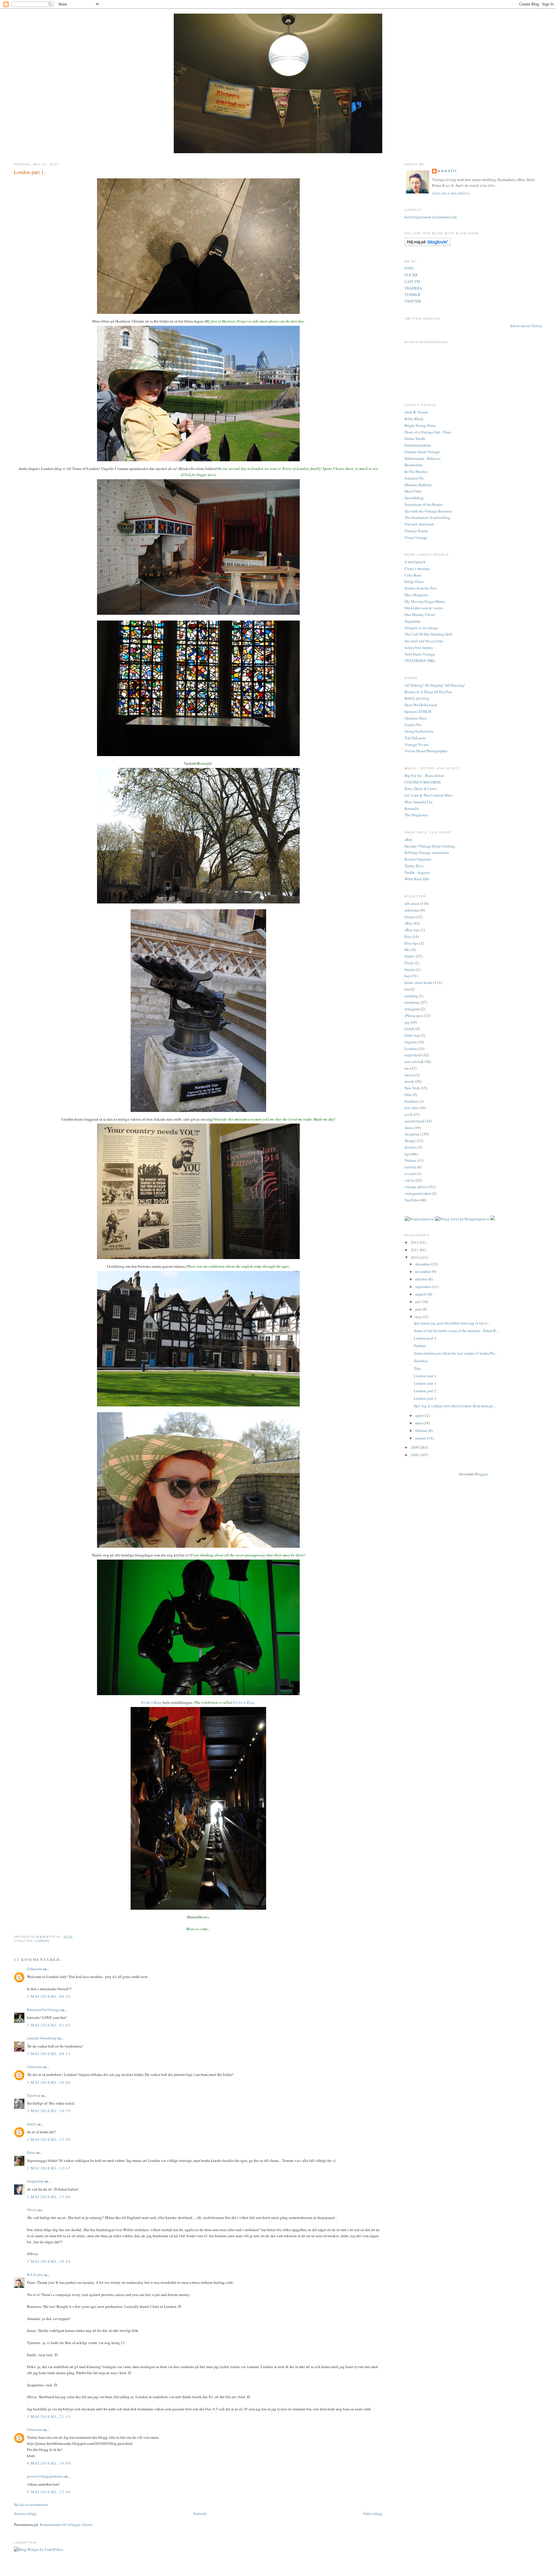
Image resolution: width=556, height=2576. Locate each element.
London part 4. (425, 1376)
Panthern (411, 1101)
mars (419, 1423)
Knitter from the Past (421, 588)
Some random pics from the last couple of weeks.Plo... (456, 1353)
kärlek (409, 1029)
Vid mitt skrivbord (419, 524)
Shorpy (410, 1141)
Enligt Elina (414, 581)
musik (409, 1081)
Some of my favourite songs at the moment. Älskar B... (456, 1331)
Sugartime (413, 621)
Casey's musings (417, 568)
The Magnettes (416, 815)
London (42, 1941)
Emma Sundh (415, 438)
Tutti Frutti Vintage (420, 654)
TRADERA (413, 288)
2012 (415, 1242)
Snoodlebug (414, 498)
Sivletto (411, 1147)
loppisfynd (413, 1055)
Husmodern (414, 465)
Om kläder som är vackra (424, 608)
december (423, 1264)
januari (421, 1438)
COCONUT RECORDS (423, 782)
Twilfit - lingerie (417, 872)
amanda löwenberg (42, 2038)
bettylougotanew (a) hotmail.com (431, 217)
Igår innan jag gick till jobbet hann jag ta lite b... (452, 1323)
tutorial (410, 1167)
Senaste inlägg (25, 2513)
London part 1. (425, 1398)
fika (407, 949)
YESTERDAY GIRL (420, 661)
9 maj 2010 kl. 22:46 (49, 2492)
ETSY (409, 268)
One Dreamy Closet (420, 614)
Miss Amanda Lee (419, 802)
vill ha (410, 1180)
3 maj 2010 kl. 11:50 (49, 2139)
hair (408, 976)
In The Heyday (416, 471)
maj (419, 1317)
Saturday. (421, 1361)
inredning (412, 1002)
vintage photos (416, 1187)
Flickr (409, 963)
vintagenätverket (418, 1193)
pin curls (411, 1108)
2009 (415, 1447)
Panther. (420, 1346)
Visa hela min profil (451, 194)
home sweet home (418, 983)
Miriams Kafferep (418, 485)
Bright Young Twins (420, 425)
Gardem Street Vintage (422, 452)
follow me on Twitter (526, 326)
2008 (415, 1455)
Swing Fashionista (419, 731)
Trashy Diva (414, 866)
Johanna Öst (414, 478)
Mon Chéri (413, 491)
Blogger (481, 1474)
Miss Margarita (416, 595)
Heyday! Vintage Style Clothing (430, 846)
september (424, 1287)
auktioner (412, 910)
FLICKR (411, 275)
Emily (32, 2124)
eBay (409, 839)
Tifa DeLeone (415, 738)
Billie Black (414, 419)
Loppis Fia (413, 724)
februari (422, 1430)
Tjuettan (34, 2095)
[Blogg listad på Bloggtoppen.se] (462, 1219)
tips (407, 1154)
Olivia (32, 2210)
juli (418, 1302)
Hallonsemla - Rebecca (423, 458)
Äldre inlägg (373, 2513)
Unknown (35, 1969)
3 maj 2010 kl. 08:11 (49, 2054)
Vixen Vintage (416, 537)
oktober (422, 1279)
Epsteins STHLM (418, 711)
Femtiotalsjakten (418, 445)
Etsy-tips (411, 943)
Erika (31, 2152)
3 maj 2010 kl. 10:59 (49, 2111)
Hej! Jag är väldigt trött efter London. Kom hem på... (455, 1406)
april (419, 1415)
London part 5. (425, 1338)
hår (407, 989)
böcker (410, 917)
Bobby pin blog (417, 698)
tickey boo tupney (419, 647)
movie (409, 1075)
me (407, 1068)
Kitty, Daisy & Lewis (421, 788)
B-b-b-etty (35, 2275)
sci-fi (408, 1114)
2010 (415, 1257)
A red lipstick (415, 562)
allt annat (412, 903)
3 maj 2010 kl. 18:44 (49, 2261)
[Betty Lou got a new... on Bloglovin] (427, 245)
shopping (412, 1134)
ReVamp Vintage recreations (427, 852)
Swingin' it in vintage (421, 628)
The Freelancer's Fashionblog (427, 517)
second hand (414, 1121)
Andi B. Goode (416, 412)
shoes (409, 1128)
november (424, 1271)
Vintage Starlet (416, 531)
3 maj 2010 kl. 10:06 (49, 2082)
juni (419, 1309)
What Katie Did (417, 879)
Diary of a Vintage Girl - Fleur (428, 432)
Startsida (200, 2513)
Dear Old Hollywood (421, 705)
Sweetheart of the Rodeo (424, 504)
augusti (421, 1294)
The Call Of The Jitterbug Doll (428, 634)
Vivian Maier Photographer (426, 751)
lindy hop (412, 1035)
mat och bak (414, 1062)
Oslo (408, 1095)
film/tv (410, 956)
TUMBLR (413, 294)
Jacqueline (35, 2181)
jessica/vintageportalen (45, 2476)
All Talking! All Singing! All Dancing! (435, 685)
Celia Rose (413, 575)
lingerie (411, 1042)
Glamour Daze (416, 718)
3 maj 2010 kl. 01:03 (49, 2025)
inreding (411, 996)
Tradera (410, 1160)
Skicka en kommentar (31, 2504)
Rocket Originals (418, 859)
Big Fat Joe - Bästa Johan (424, 775)
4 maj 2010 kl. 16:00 (49, 2463)
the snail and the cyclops (424, 641)
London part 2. (425, 1391)
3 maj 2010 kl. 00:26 (49, 1996)
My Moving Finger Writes (425, 601)
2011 (415, 1250)
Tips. (418, 1368)
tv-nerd (410, 1174)
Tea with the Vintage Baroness (428, 511)
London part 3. (425, 1383)
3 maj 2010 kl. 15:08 (49, 2197)
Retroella (412, 808)
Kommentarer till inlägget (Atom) (66, 2524)
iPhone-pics (414, 1016)
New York (412, 1088)
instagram (412, 1009)
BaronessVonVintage (43, 2010)
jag (407, 1022)
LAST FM (412, 281)
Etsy (408, 936)
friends (410, 969)
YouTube (412, 1200)
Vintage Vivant (417, 744)
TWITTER (413, 301)
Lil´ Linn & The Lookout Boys (429, 795)
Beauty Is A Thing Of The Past (428, 692)
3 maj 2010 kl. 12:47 (49, 2168)
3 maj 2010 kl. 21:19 (49, 2416)
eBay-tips (412, 930)
